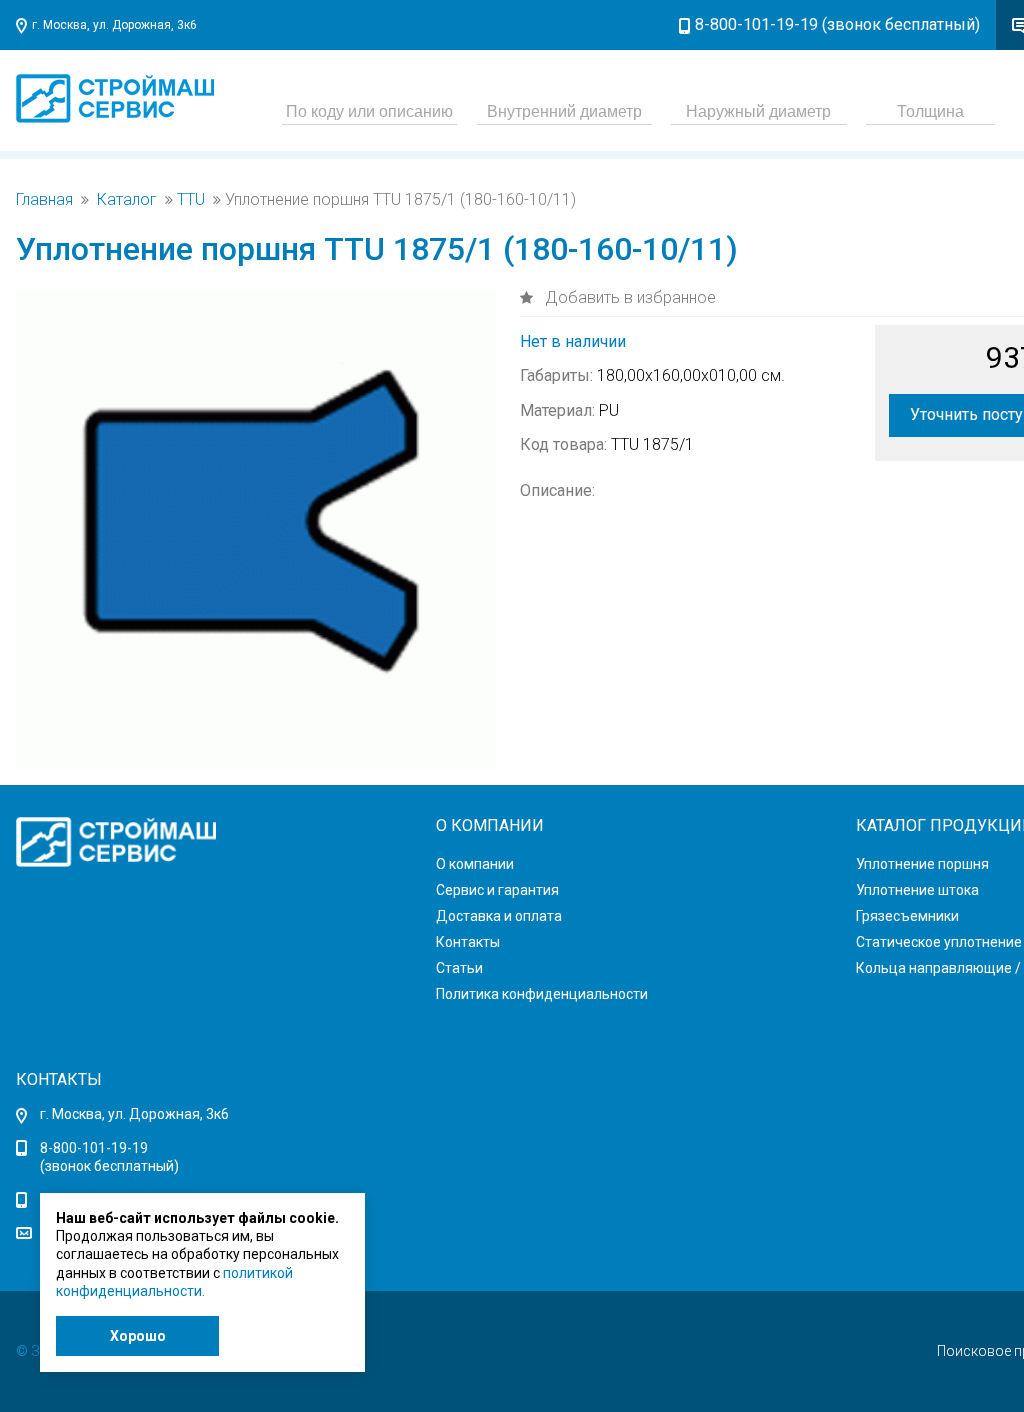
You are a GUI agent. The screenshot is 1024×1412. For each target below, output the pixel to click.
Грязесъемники (907, 916)
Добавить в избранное (628, 297)
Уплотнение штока (917, 890)
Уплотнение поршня (922, 864)
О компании (475, 864)
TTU (191, 200)
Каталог (127, 200)
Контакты (468, 942)
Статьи (459, 968)
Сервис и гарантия (497, 890)
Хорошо (138, 1336)
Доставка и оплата (499, 916)
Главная (44, 200)
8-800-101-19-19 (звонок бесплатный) (837, 24)
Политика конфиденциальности (542, 994)
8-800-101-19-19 (94, 1148)
